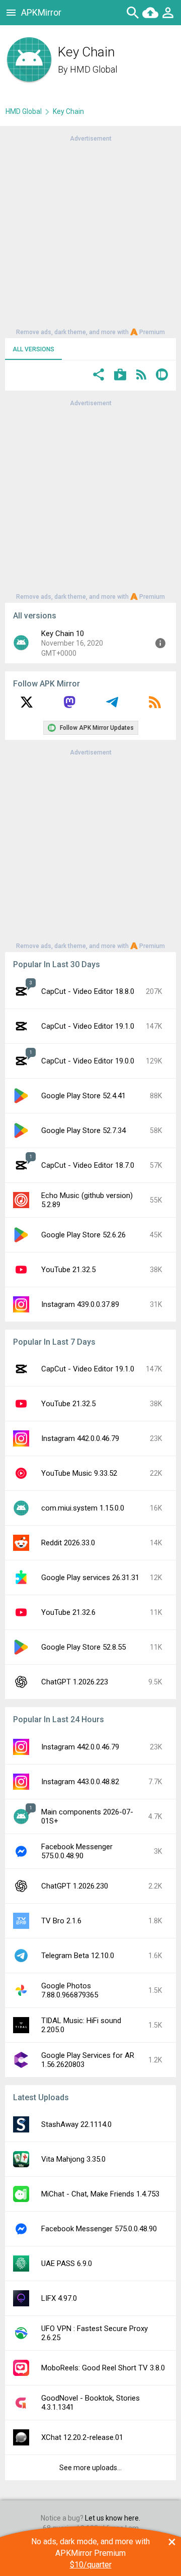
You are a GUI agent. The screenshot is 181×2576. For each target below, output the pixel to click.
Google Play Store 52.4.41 (83, 1096)
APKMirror (41, 12)
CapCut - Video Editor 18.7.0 (88, 1165)
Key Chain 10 (63, 634)
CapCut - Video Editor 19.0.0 (88, 1061)
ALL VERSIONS (33, 349)
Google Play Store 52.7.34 (83, 1130)
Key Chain (68, 111)
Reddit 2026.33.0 (68, 1543)
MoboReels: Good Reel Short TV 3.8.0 (103, 2368)
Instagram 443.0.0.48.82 (80, 1782)
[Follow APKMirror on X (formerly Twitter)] (27, 706)
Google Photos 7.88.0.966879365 (70, 1990)
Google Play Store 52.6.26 (83, 1235)
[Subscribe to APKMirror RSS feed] (155, 706)
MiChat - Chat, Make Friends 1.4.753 (100, 2194)
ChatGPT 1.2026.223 (75, 1682)
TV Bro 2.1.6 (61, 1921)
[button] (99, 376)
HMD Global (94, 69)
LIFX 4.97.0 (59, 2298)
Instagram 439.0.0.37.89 (80, 1304)
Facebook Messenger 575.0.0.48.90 (77, 1851)
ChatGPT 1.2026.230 (75, 1886)
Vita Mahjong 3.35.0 (73, 2159)
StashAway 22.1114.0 (76, 2124)
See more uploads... (90, 2468)
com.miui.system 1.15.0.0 (83, 1508)
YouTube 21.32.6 (68, 1612)
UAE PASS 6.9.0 (67, 2264)
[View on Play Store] (120, 376)
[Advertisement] (90, 234)
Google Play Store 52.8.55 (83, 1647)
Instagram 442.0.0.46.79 (80, 1438)
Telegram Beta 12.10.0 (78, 1956)
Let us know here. (113, 2518)
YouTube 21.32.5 (68, 1270)
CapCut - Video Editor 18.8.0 (88, 991)
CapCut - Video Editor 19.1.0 (88, 1026)
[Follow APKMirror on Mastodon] (69, 706)
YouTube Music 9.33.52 (79, 1473)
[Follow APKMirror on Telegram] (112, 706)
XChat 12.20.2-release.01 (82, 2437)
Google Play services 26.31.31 (90, 1578)
